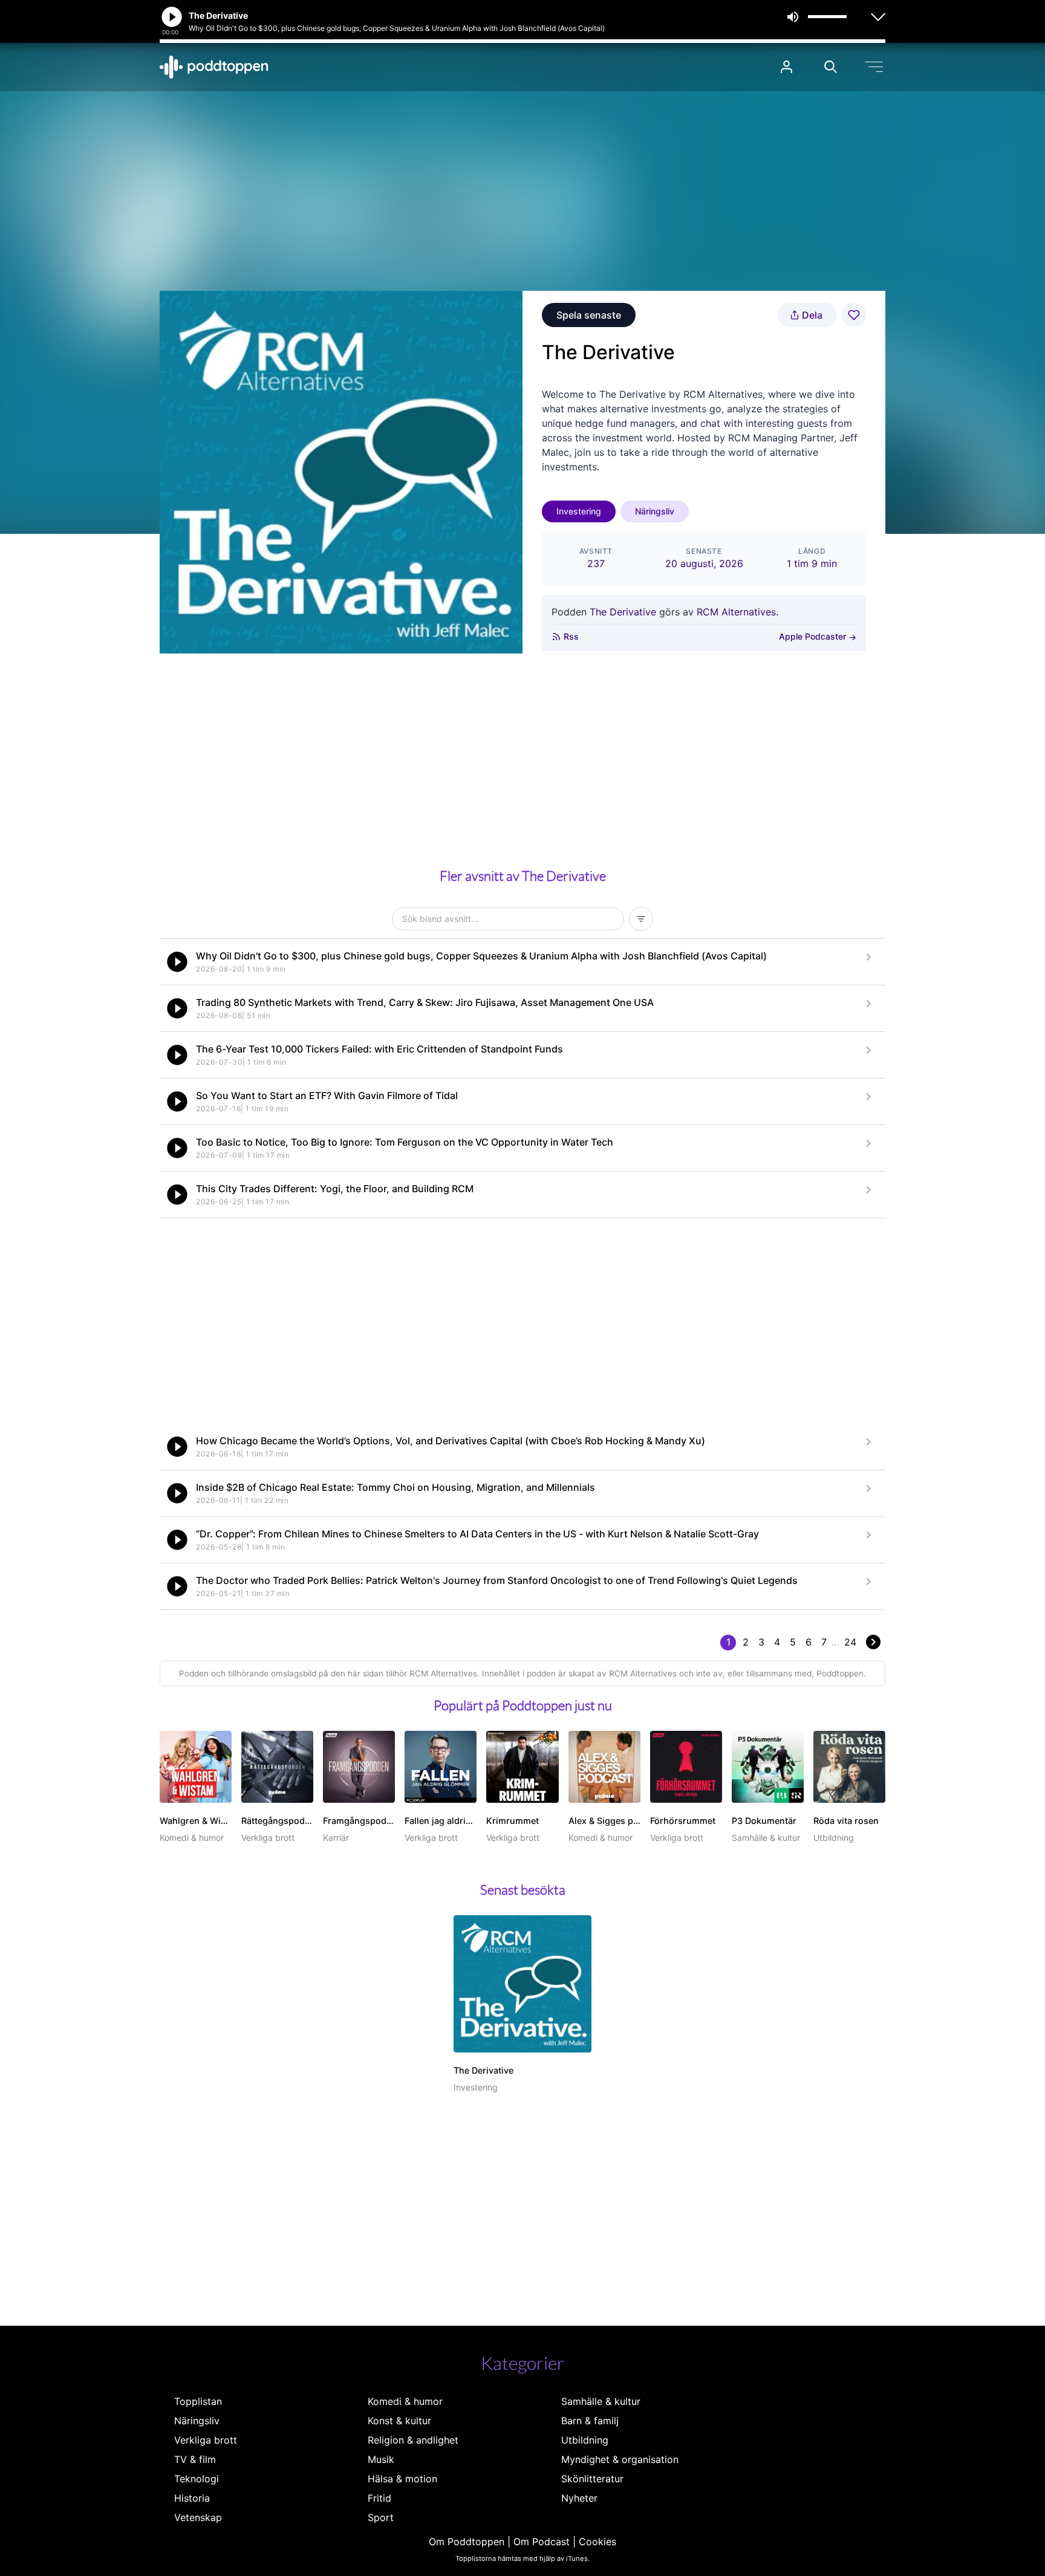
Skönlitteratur (592, 2479)
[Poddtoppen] (214, 67)
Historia (192, 2498)
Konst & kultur (399, 2421)
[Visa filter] (641, 919)
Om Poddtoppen (467, 2542)
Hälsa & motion (402, 2479)
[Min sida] (786, 67)
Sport (381, 2517)
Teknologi (197, 2479)
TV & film (195, 2459)
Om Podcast (542, 2542)
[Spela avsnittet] (177, 962)
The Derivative (623, 612)
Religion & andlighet (413, 2440)
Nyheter (579, 2498)
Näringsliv (655, 511)
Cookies (597, 2542)
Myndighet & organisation (620, 2459)
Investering (579, 511)
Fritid (379, 2498)
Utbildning (585, 2440)
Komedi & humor (405, 2401)
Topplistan (198, 2401)
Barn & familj (590, 2421)
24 (850, 1642)
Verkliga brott (206, 2440)
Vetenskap (198, 2517)
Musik (381, 2459)
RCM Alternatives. (737, 612)
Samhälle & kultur (601, 2401)
